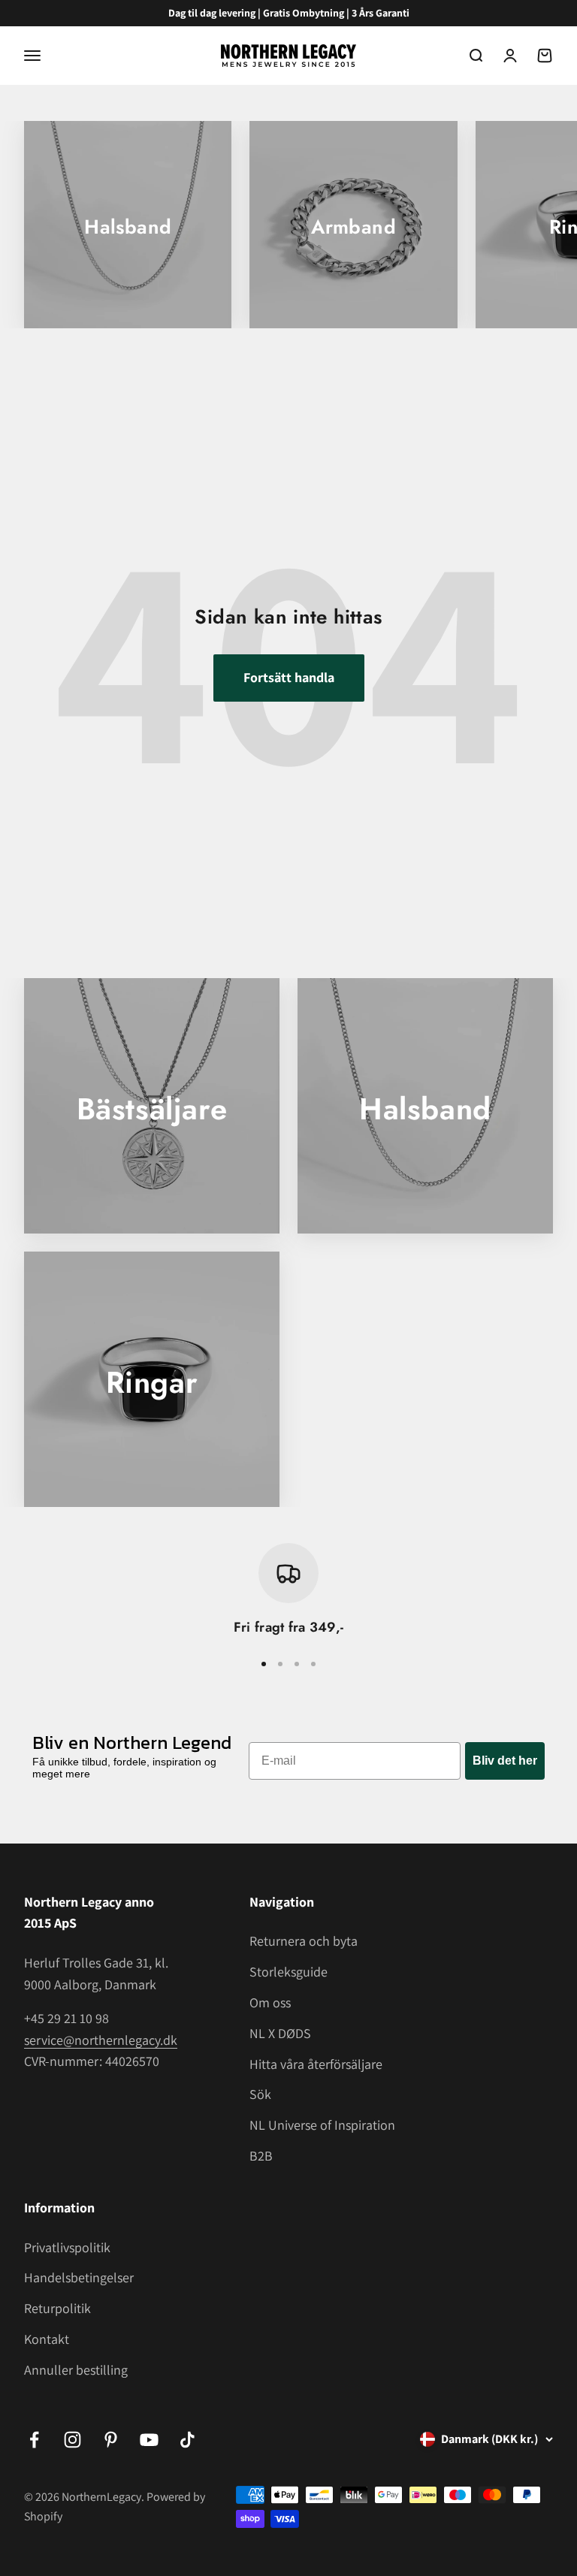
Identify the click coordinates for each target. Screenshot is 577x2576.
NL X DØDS (280, 2033)
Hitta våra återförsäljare (316, 2064)
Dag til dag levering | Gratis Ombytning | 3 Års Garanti (289, 13)
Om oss (270, 2002)
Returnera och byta (304, 1941)
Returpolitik (57, 2308)
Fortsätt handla (289, 677)
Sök (260, 2094)
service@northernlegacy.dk (101, 2040)
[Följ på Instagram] (73, 2440)
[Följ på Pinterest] (111, 2440)
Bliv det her (505, 1761)
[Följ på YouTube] (149, 2440)
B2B (261, 2156)
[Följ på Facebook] (34, 2440)
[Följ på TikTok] (187, 2440)
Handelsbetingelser (79, 2277)
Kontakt (47, 2339)
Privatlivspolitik (67, 2247)
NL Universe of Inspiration (322, 2125)
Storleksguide (288, 1972)
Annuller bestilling (76, 2370)
